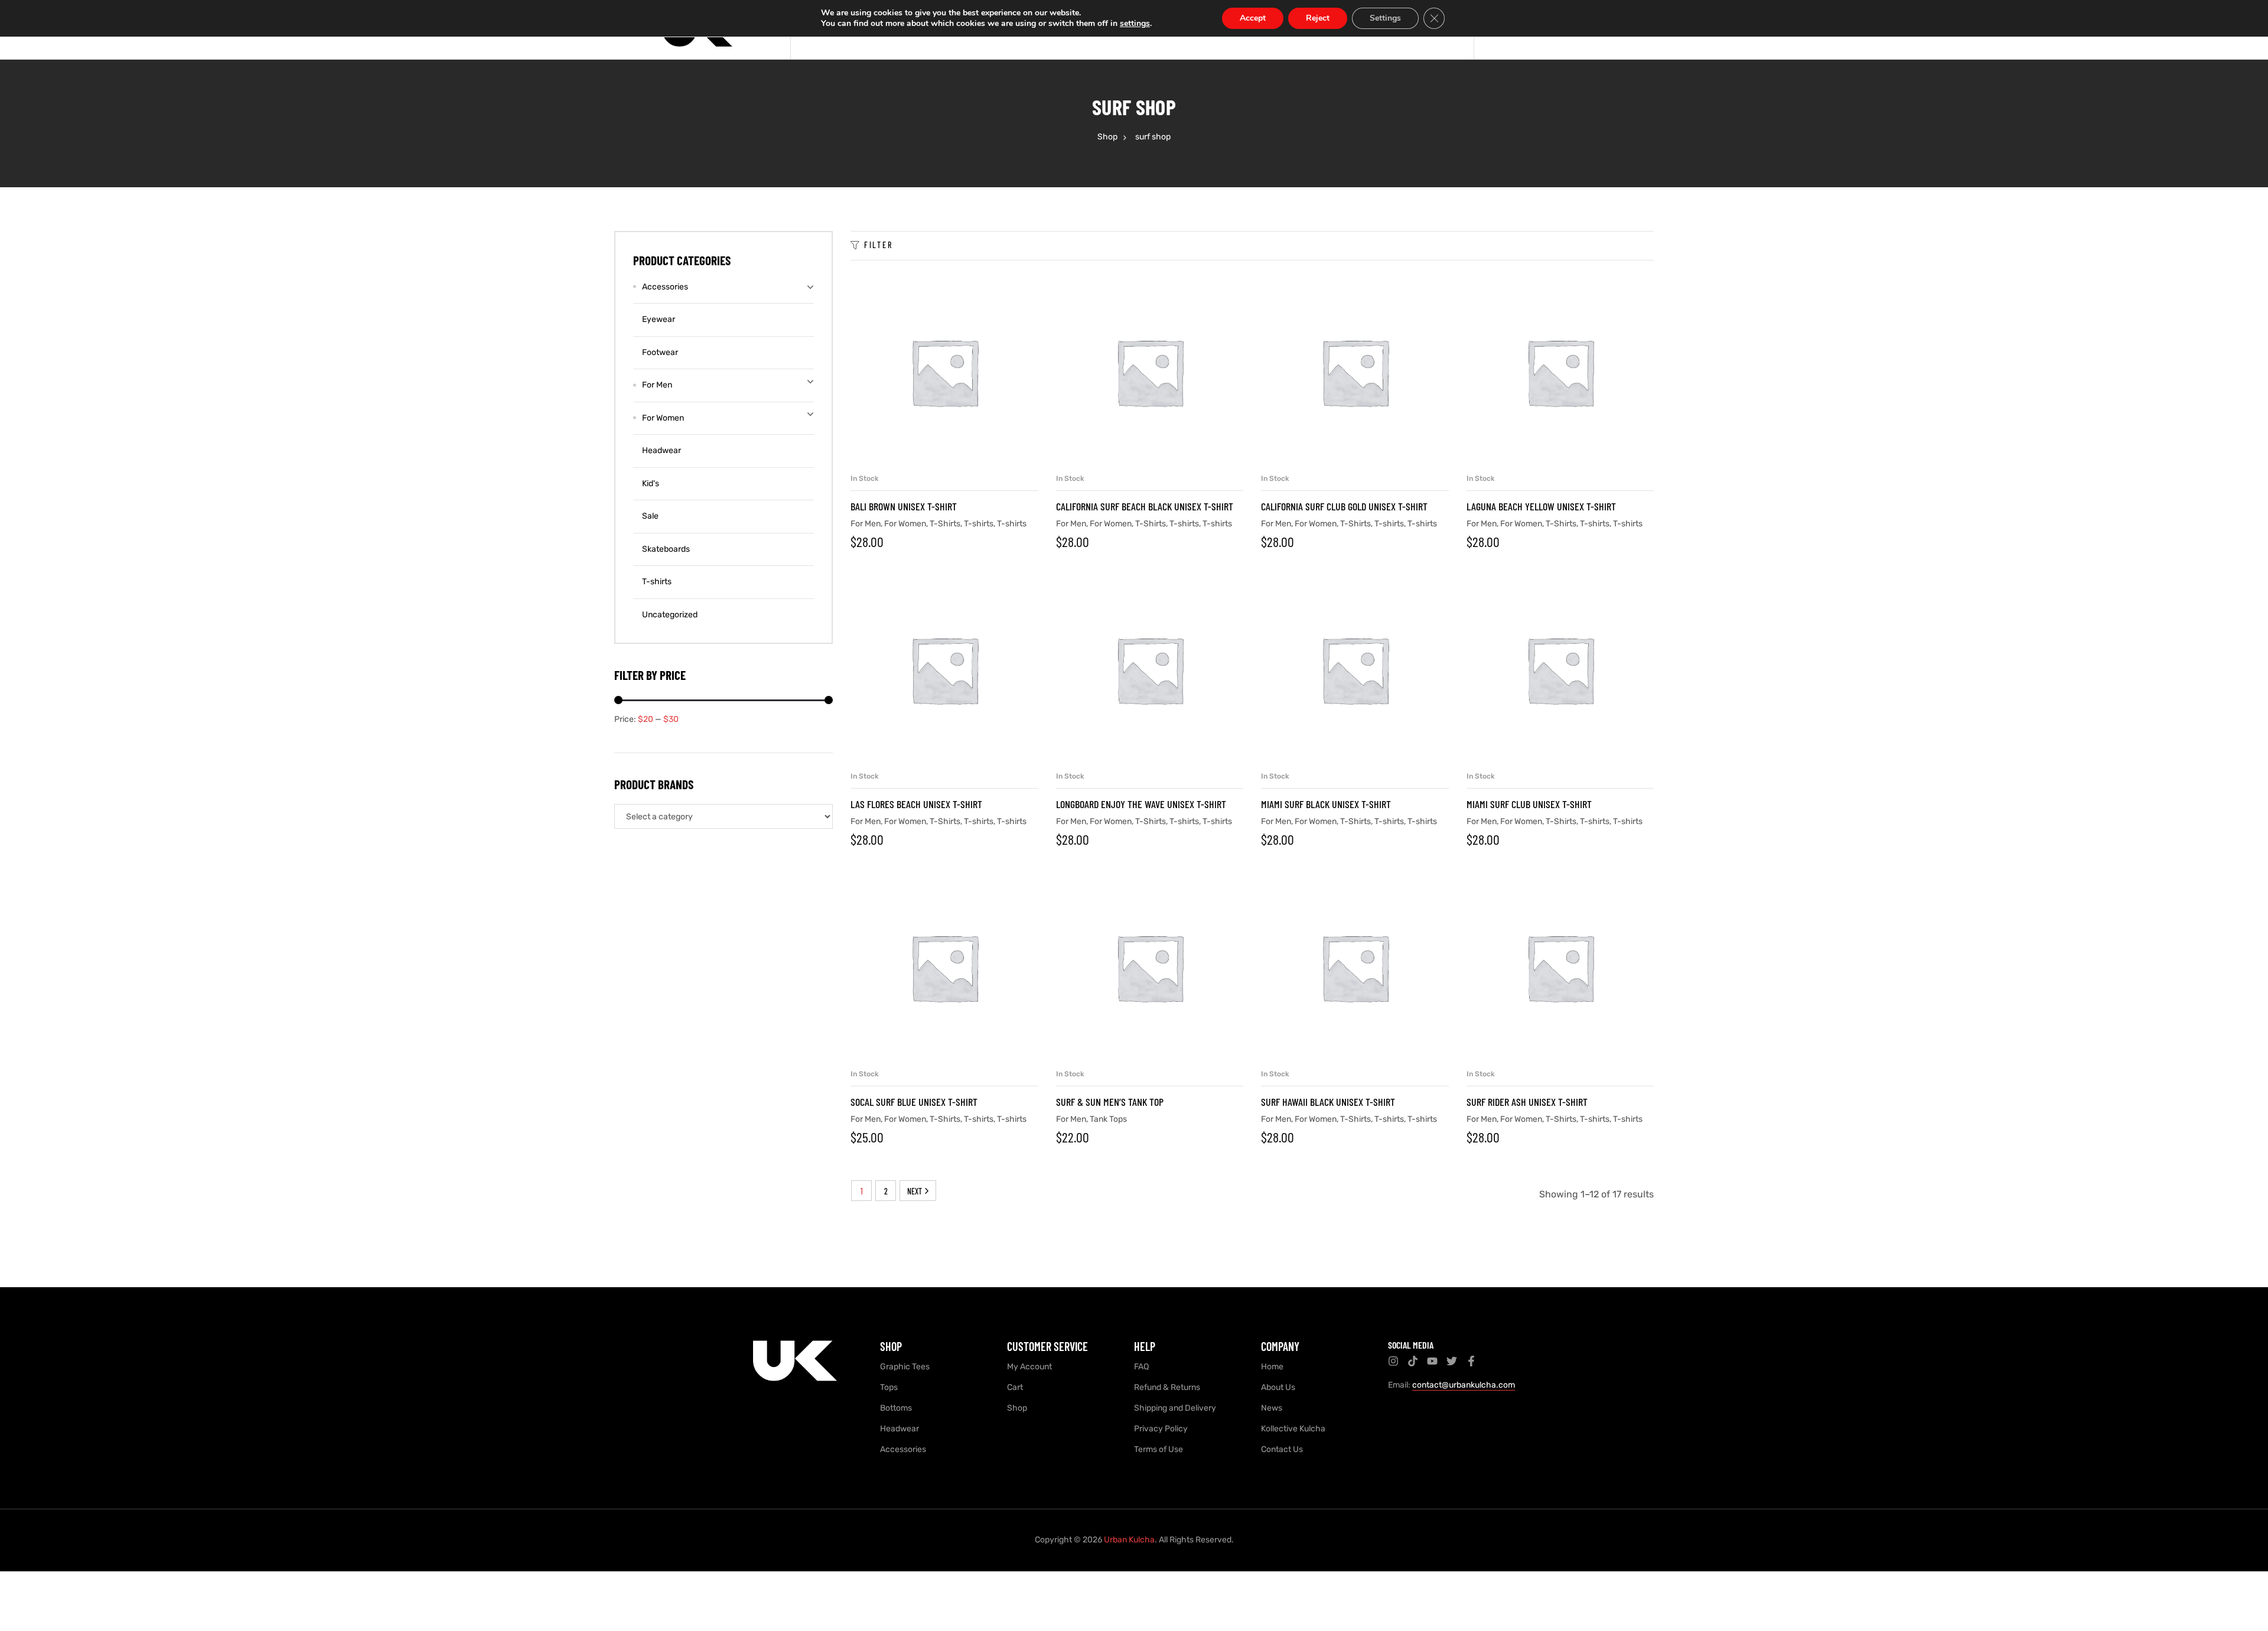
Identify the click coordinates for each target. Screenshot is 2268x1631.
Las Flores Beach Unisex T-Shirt (916, 804)
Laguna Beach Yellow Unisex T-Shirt (1541, 506)
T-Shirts (945, 524)
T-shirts (979, 524)
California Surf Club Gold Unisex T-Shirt (1344, 506)
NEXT (915, 1191)
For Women (905, 524)
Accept (1253, 18)
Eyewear (659, 319)
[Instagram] (1393, 1361)
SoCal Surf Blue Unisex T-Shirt (914, 1102)
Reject (1318, 18)
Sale (650, 516)
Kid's (651, 484)
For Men (866, 524)
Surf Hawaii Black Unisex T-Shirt (1328, 1102)
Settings (1385, 18)
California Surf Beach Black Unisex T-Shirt (1145, 506)
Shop (1107, 137)
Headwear (661, 450)
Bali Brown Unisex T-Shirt (904, 506)
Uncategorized (670, 615)
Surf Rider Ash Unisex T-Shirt (1527, 1102)
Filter (879, 245)
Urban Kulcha (1129, 1540)
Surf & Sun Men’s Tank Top (1110, 1102)
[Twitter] (1452, 1361)
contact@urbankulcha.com (1464, 1385)
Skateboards (666, 549)
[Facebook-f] (1471, 1361)
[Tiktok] (1413, 1361)
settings (1135, 24)
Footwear (660, 352)
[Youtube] (1432, 1361)
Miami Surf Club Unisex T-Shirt (1529, 804)
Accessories (665, 287)
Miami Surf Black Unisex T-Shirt (1326, 804)
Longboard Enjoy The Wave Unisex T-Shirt (1141, 804)
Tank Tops (1108, 1119)
